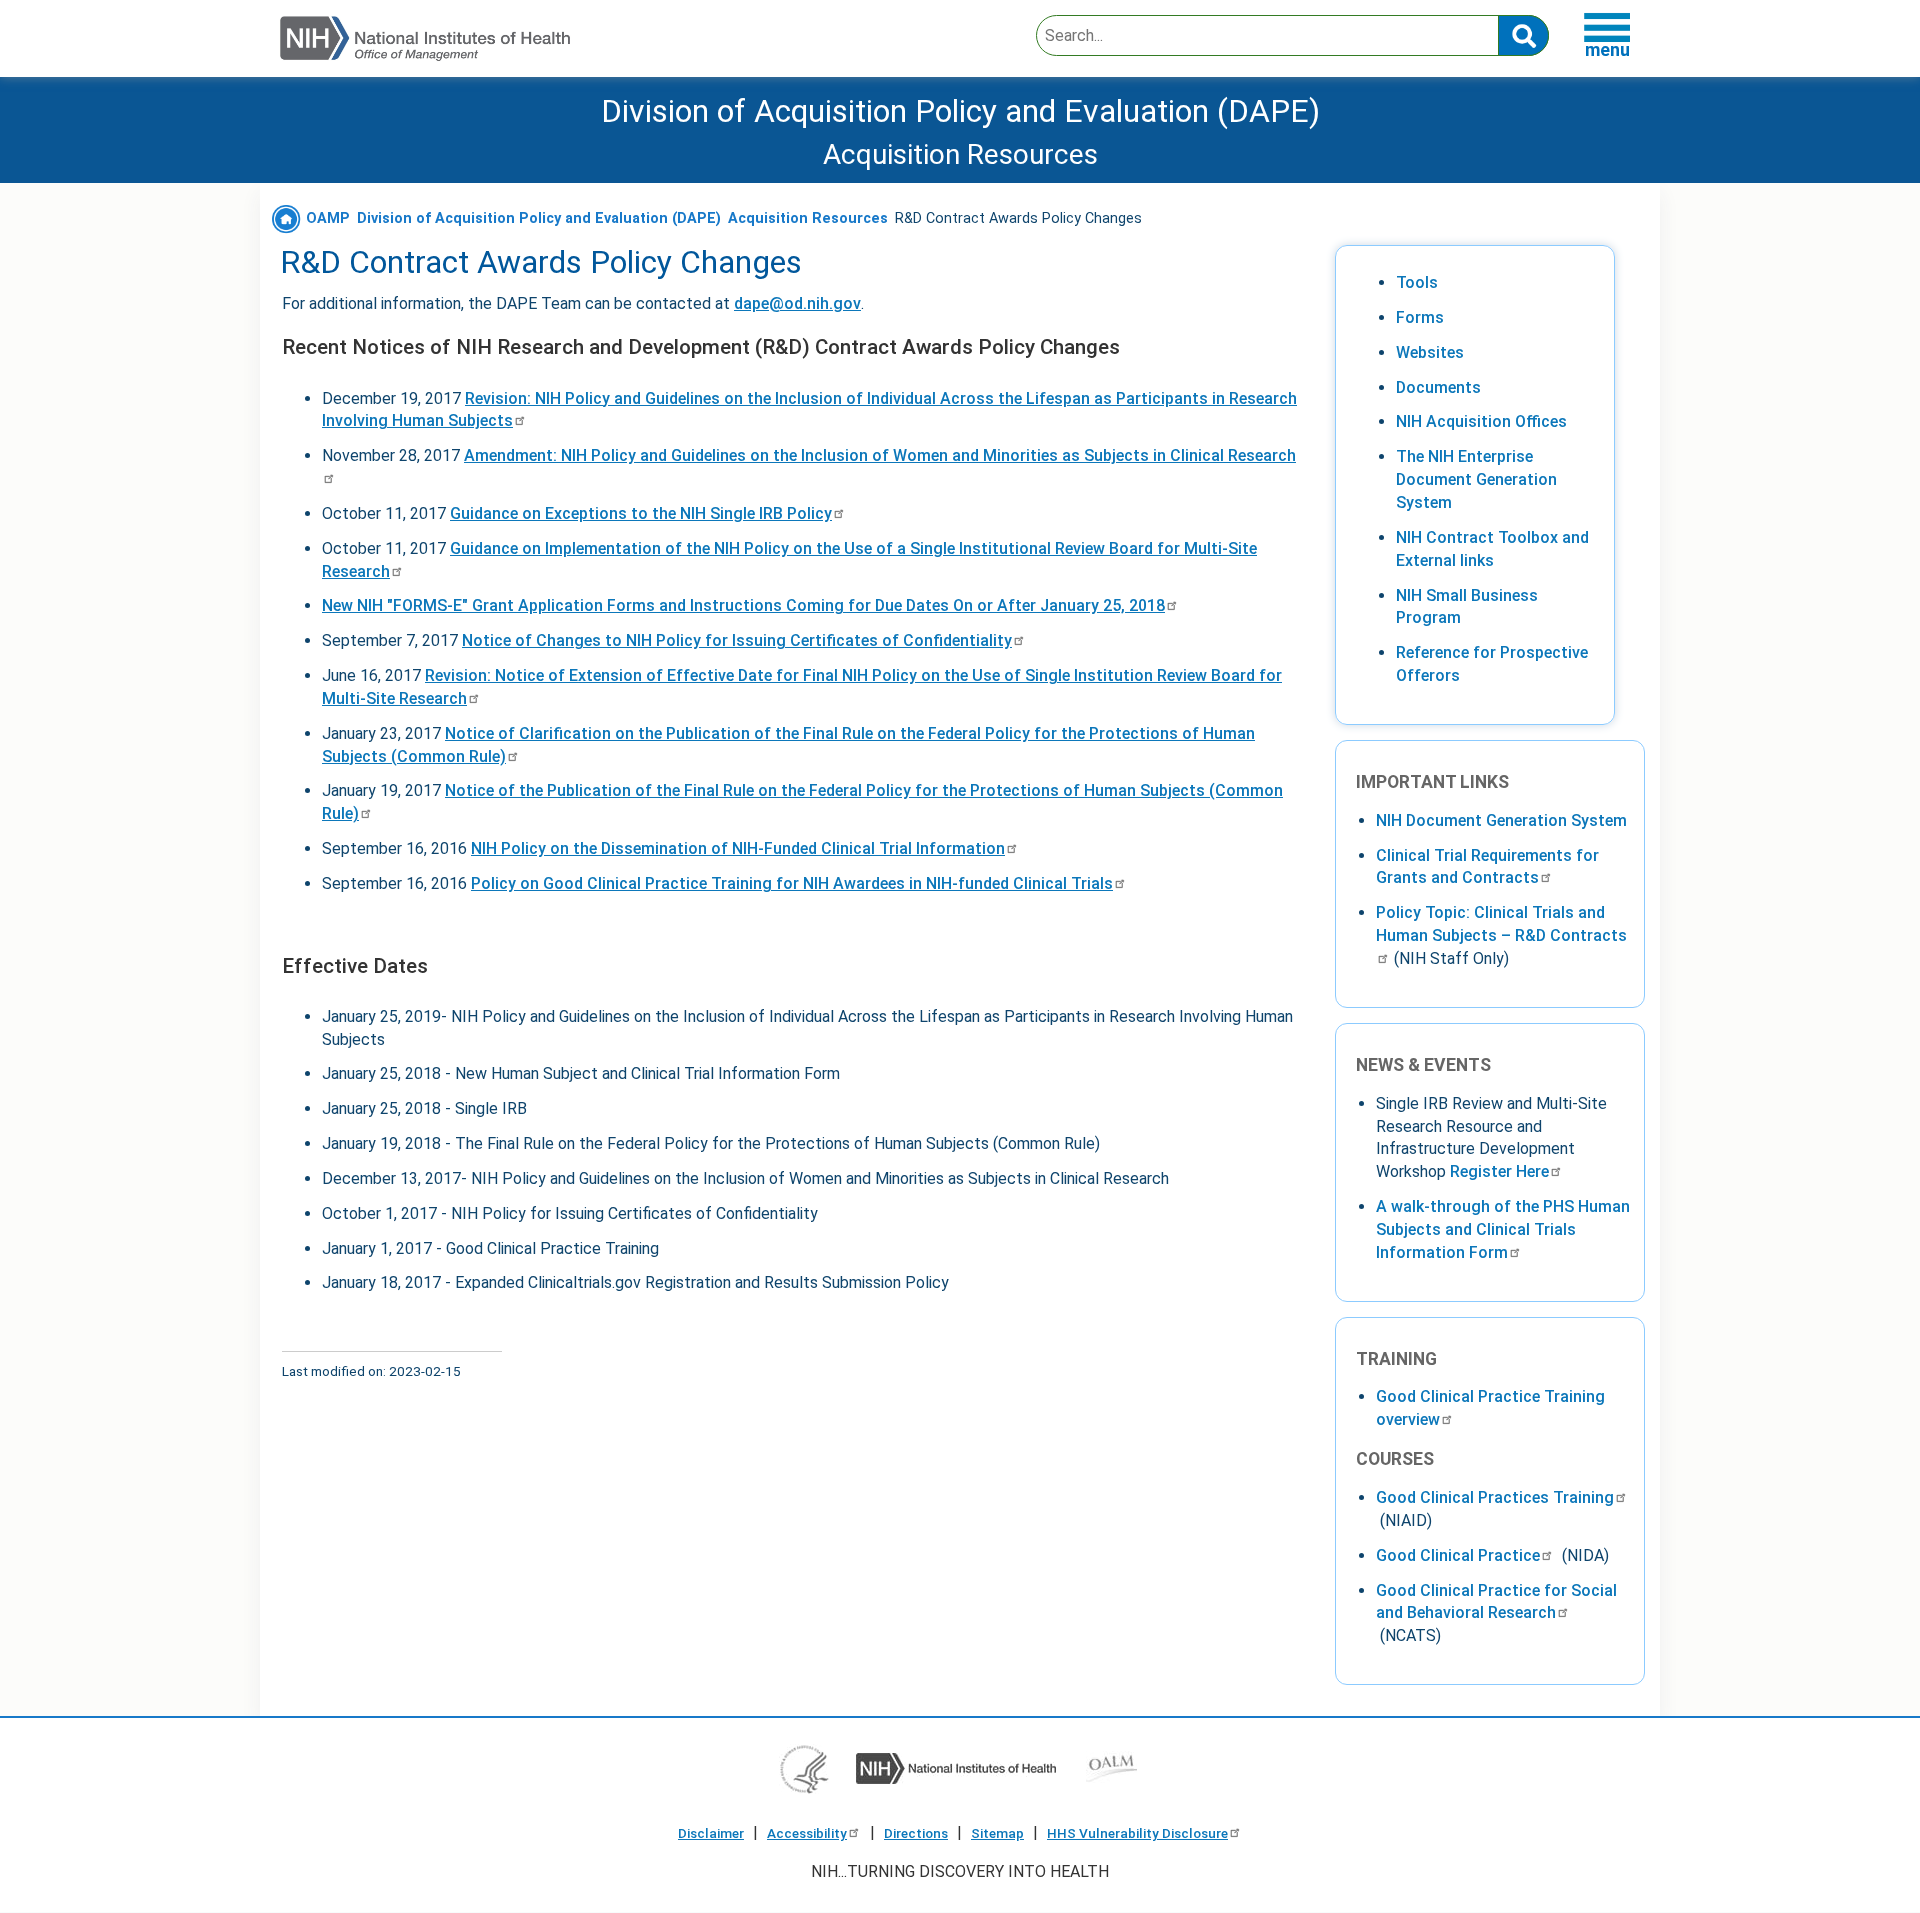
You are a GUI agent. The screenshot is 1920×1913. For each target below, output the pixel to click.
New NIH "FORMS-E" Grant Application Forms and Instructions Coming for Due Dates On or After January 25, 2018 (743, 605)
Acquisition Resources (808, 218)
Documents (1438, 387)
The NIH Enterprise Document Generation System (1476, 479)
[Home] (425, 39)
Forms (1420, 317)
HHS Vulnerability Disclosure (1137, 1833)
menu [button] (1607, 49)
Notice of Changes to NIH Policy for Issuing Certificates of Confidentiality (737, 640)
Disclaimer (711, 1833)
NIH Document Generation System (1501, 820)
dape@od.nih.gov (797, 303)
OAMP (326, 218)
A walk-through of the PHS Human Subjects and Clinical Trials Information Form (1503, 1229)
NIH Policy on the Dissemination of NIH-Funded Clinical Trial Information (738, 848)
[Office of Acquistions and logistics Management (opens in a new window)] (1111, 1767)
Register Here (1499, 1171)
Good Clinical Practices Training (1495, 1497)
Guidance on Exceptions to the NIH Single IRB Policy (641, 513)
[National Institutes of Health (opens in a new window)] (956, 1767)
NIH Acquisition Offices (1481, 421)
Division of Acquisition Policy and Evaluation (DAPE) (960, 111)
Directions (916, 1833)
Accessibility (807, 1833)
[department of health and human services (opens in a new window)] (804, 1767)
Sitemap (997, 1833)
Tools (1417, 282)
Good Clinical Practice (1458, 1555)
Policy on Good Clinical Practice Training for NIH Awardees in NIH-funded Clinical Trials (792, 883)
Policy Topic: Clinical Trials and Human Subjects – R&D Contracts (1501, 924)
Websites (1430, 352)
